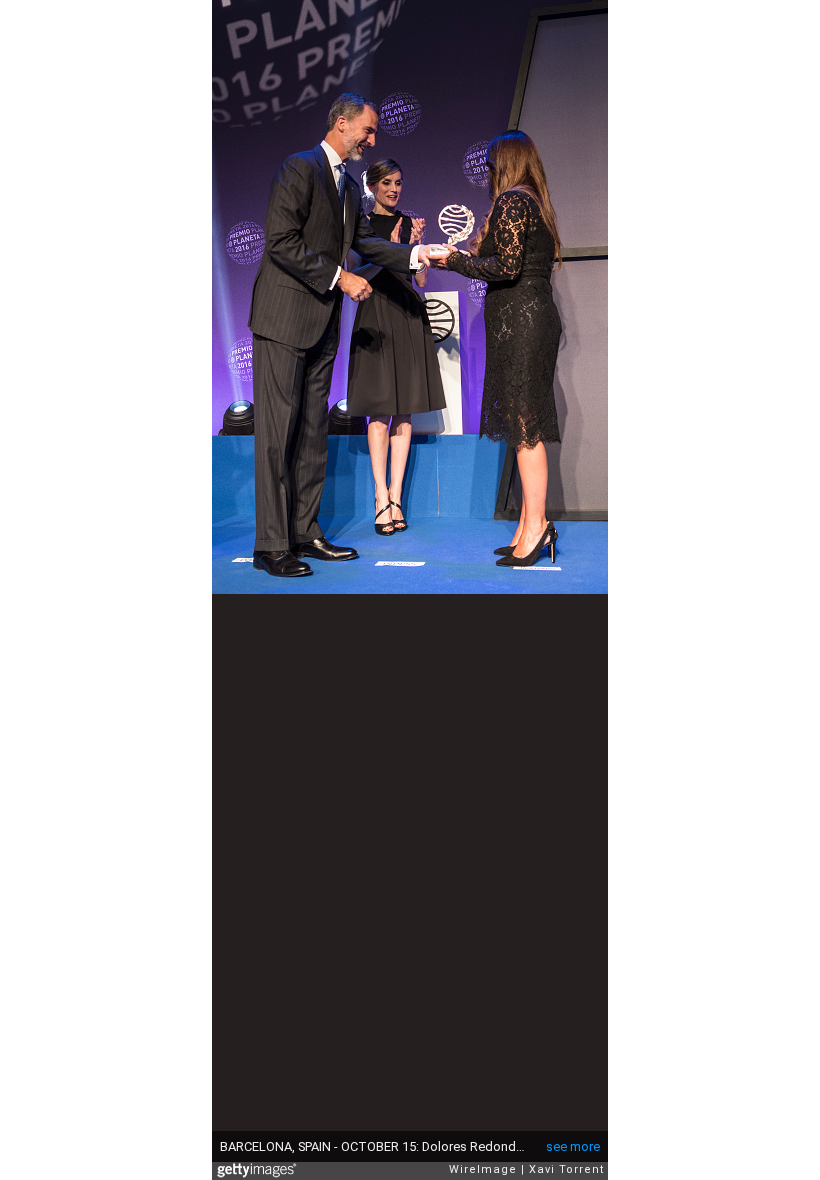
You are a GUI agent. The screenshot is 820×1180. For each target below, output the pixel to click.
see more (573, 1146)
